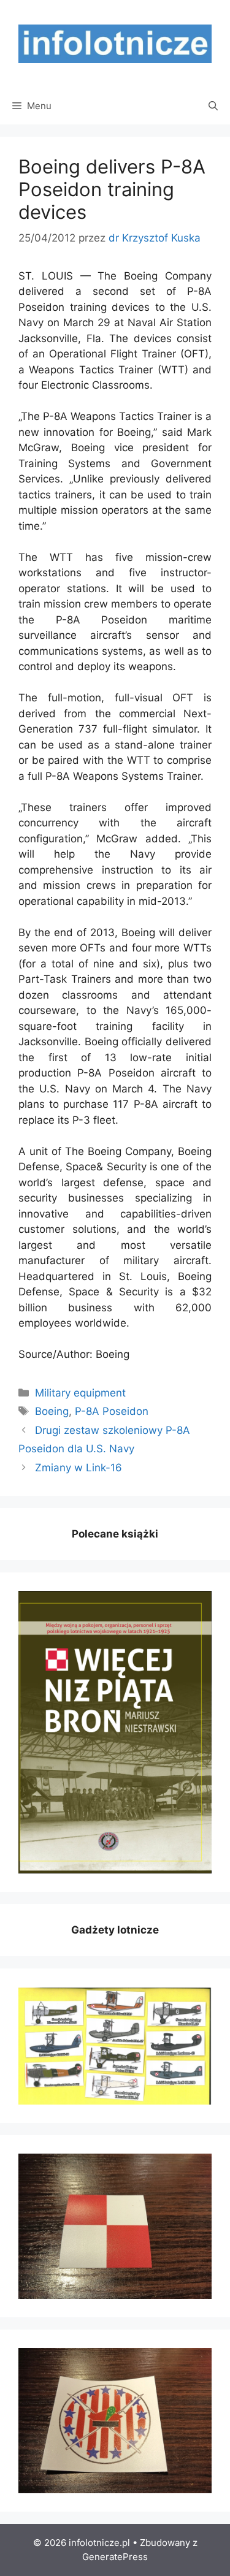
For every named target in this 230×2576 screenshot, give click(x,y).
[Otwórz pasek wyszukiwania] (213, 106)
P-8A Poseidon (112, 1411)
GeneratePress (115, 2557)
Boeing (52, 1411)
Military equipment (80, 1393)
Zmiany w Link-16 (79, 1468)
